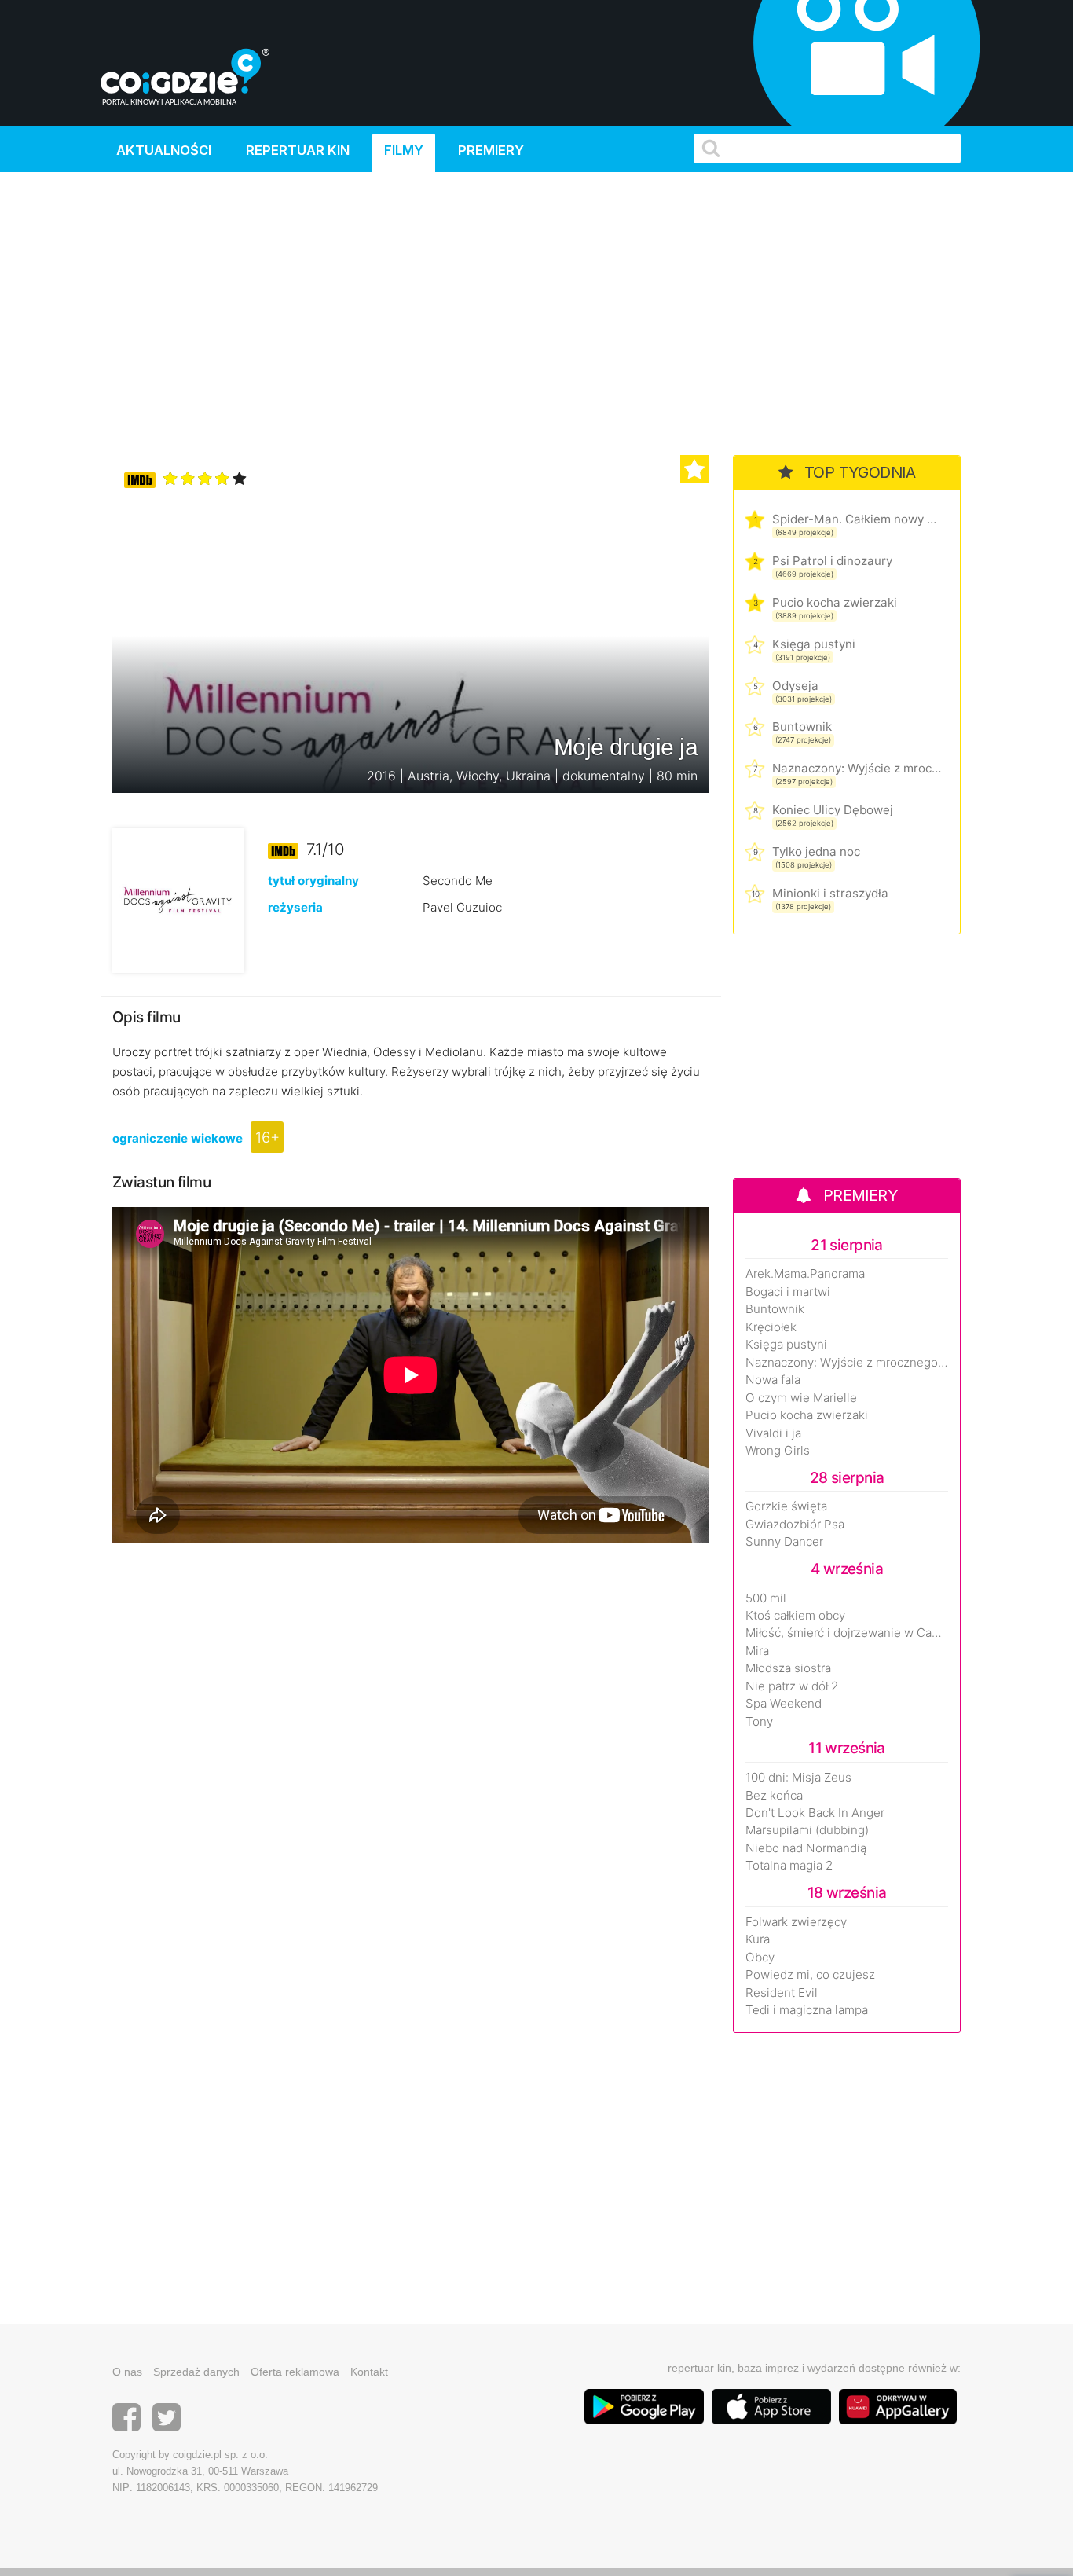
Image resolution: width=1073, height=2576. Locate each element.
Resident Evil (782, 1993)
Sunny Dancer (784, 1542)
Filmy (404, 150)
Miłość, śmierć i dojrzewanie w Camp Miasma (847, 1633)
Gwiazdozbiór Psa (795, 1525)
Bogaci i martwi (788, 1292)
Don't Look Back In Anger (815, 1813)
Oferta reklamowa (295, 2372)
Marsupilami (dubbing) (807, 1830)
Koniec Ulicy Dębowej (833, 810)
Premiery (491, 150)
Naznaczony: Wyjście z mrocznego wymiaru (857, 768)
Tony (759, 1722)
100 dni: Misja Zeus (798, 1778)
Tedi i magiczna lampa (807, 2010)
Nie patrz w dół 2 (792, 1686)
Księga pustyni (814, 644)
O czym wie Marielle (801, 1398)
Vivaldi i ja (773, 1433)
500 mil (766, 1598)
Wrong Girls (778, 1451)
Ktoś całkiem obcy (795, 1616)
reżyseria (295, 907)
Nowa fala (773, 1380)
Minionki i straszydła (830, 893)
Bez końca (774, 1796)
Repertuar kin (298, 150)
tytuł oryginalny (313, 881)
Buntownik (802, 727)
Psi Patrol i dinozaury (832, 561)
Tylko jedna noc (816, 851)
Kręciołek (771, 1327)
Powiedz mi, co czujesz (810, 1975)
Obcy (760, 1958)
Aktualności (164, 150)
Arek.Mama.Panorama (805, 1274)
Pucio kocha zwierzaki (835, 602)
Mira (757, 1651)
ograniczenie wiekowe (178, 1138)
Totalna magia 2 (789, 1866)
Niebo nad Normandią (806, 1848)
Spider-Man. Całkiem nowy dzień (857, 519)
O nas (127, 2372)
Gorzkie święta (786, 1506)
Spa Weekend (784, 1704)
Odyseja (795, 686)
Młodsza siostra (788, 1668)
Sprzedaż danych (196, 2372)
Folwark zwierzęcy (796, 1922)
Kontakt (369, 2372)
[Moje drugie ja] (178, 899)
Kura (758, 1939)
